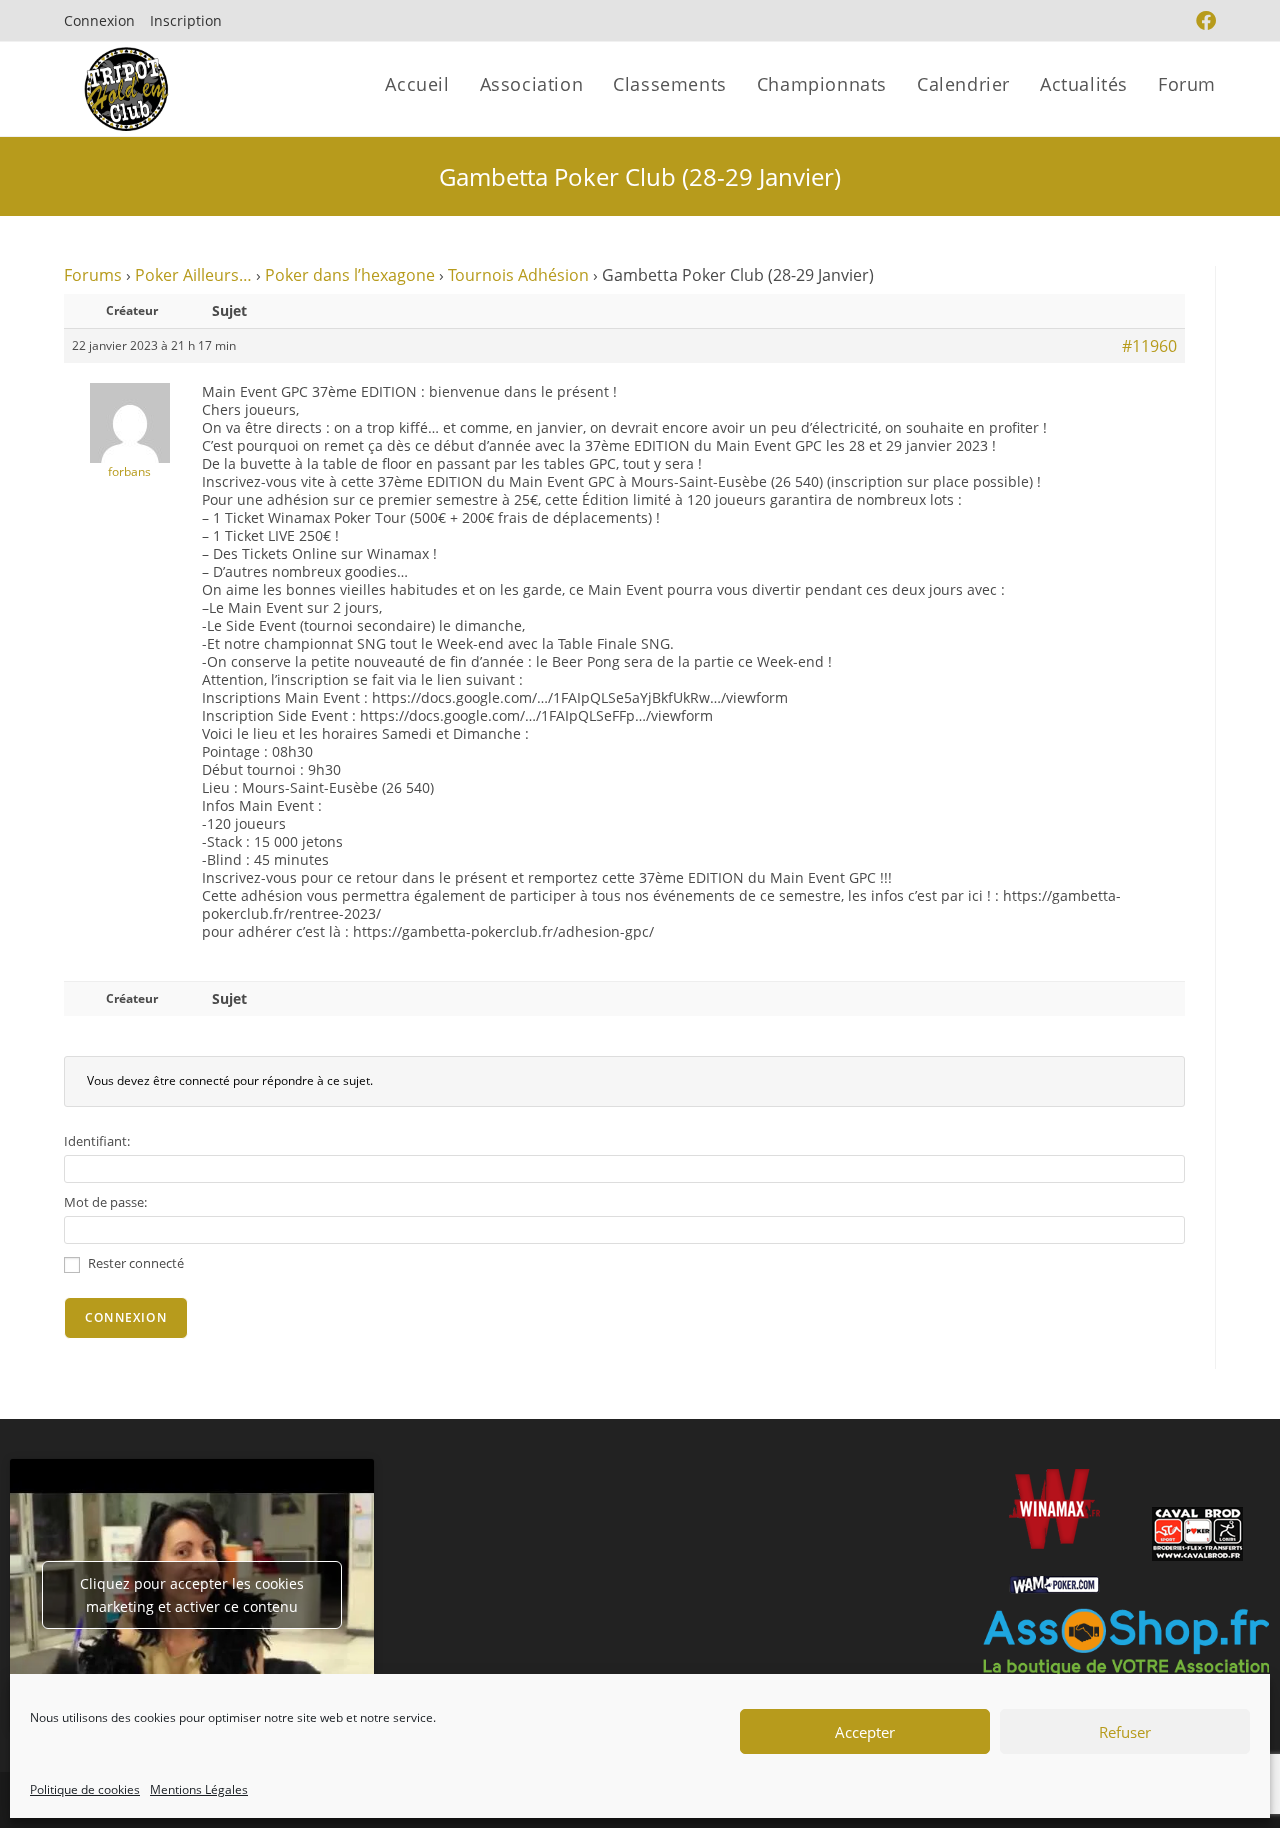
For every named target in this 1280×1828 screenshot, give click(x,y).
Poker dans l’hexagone (350, 275)
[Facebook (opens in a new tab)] (1203, 21)
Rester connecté (136, 1263)
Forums (93, 275)
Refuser (1125, 1732)
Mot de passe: (105, 1202)
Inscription (186, 20)
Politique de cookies (85, 1789)
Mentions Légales (199, 1789)
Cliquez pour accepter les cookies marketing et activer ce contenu (192, 1595)
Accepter (865, 1732)
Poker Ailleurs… (193, 275)
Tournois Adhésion (518, 275)
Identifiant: (97, 1141)
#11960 (1149, 346)
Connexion (99, 20)
